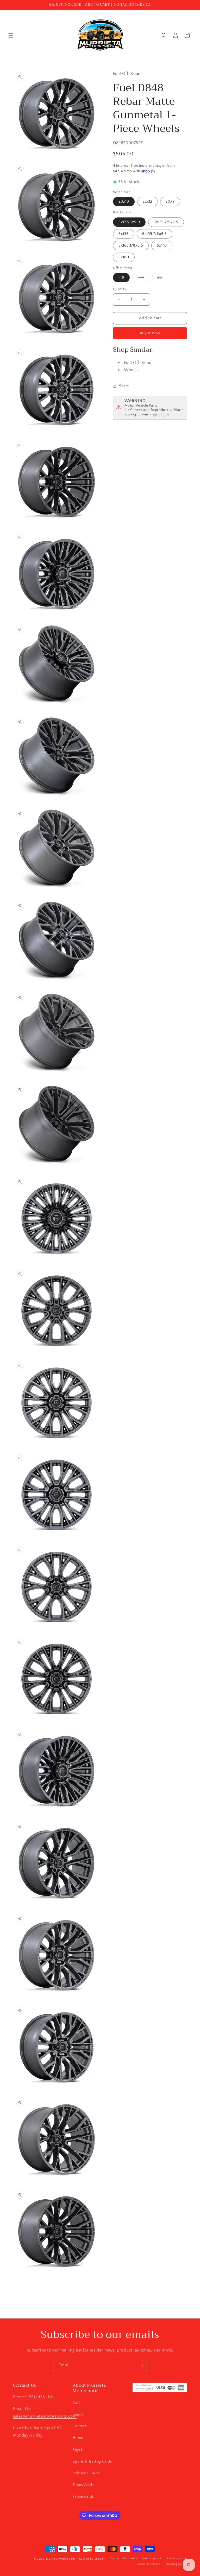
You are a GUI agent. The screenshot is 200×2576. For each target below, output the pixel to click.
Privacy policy (177, 2559)
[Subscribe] (141, 2365)
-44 (144, 279)
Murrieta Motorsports (61, 2559)
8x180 (124, 257)
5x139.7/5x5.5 (166, 222)
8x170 (162, 246)
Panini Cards (83, 2497)
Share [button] (124, 386)
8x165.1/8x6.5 (131, 246)
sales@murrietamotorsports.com (45, 2416)
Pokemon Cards (86, 2473)
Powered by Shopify (91, 2559)
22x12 (148, 202)
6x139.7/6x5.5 (155, 234)
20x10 (124, 202)
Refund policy (152, 2559)
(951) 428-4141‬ (41, 2397)
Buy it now (150, 333)
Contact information (123, 2559)
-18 (121, 278)
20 (162, 279)
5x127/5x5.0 (129, 222)
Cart (76, 2403)
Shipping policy (176, 2564)
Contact (79, 2426)
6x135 (124, 234)
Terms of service (149, 2564)
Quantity (120, 289)
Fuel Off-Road (138, 363)
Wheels (131, 370)
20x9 (170, 202)
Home (78, 2438)
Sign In (79, 2450)
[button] (11, 35)
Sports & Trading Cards (92, 2462)
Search (79, 2414)
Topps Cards (83, 2485)
